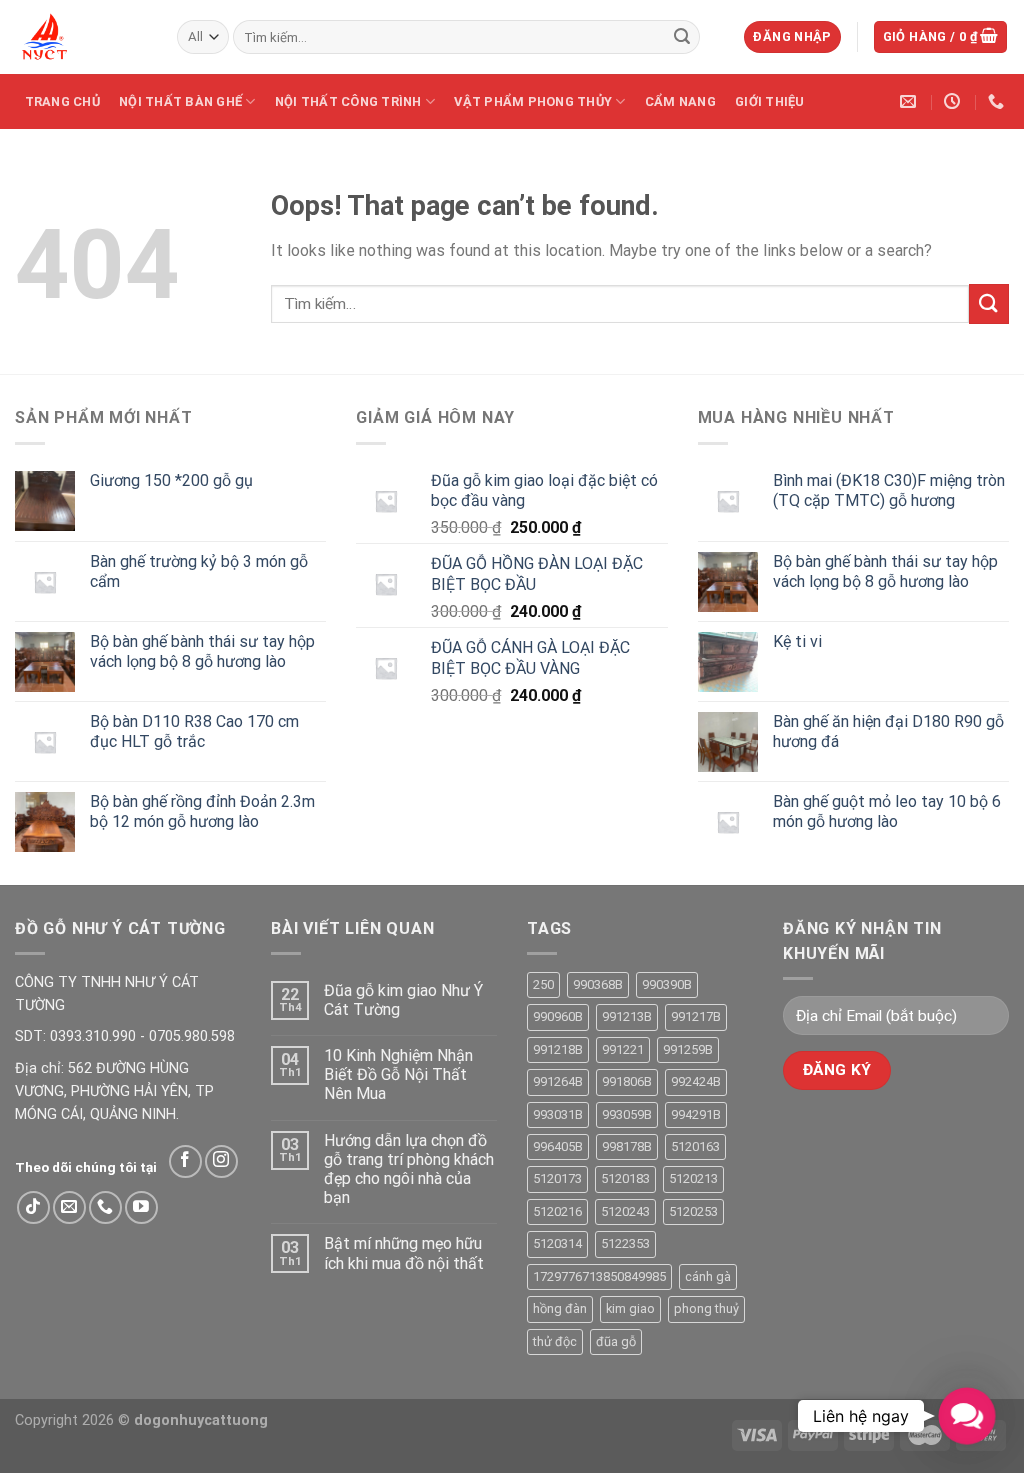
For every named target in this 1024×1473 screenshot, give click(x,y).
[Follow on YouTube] (141, 1207)
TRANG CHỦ (62, 101)
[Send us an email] (69, 1207)
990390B (667, 984)
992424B (696, 1081)
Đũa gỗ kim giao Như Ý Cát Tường (403, 1000)
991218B (558, 1049)
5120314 (557, 1243)
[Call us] (105, 1207)
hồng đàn (560, 1308)
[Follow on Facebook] (185, 1161)
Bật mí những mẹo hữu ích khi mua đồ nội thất (404, 1253)
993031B (558, 1114)
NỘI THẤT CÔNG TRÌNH (348, 101)
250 (543, 984)
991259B (688, 1049)
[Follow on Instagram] (221, 1161)
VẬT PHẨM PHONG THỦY (533, 101)
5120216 (557, 1211)
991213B (627, 1016)
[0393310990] (998, 101)
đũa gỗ (616, 1341)
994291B (696, 1114)
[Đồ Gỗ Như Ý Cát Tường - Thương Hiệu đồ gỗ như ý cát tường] (81, 37)
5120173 (557, 1178)
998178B (627, 1146)
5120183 (625, 1178)
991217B (696, 1016)
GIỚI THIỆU (770, 101)
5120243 (625, 1211)
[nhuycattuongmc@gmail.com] (910, 101)
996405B (558, 1146)
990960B (558, 1016)
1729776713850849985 (599, 1276)
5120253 (693, 1211)
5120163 (695, 1146)
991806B (627, 1081)
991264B (558, 1081)
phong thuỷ (706, 1308)
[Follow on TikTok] (33, 1207)
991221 (623, 1049)
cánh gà (708, 1276)
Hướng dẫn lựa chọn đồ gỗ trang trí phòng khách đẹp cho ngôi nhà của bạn (409, 1169)
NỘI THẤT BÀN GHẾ (180, 101)
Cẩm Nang (680, 101)
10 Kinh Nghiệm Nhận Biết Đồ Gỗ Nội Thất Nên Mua (398, 1074)
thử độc (555, 1341)
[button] (966, 1415)
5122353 (625, 1243)
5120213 (693, 1178)
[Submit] (682, 37)
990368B (598, 984)
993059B (627, 1114)
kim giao (630, 1308)
